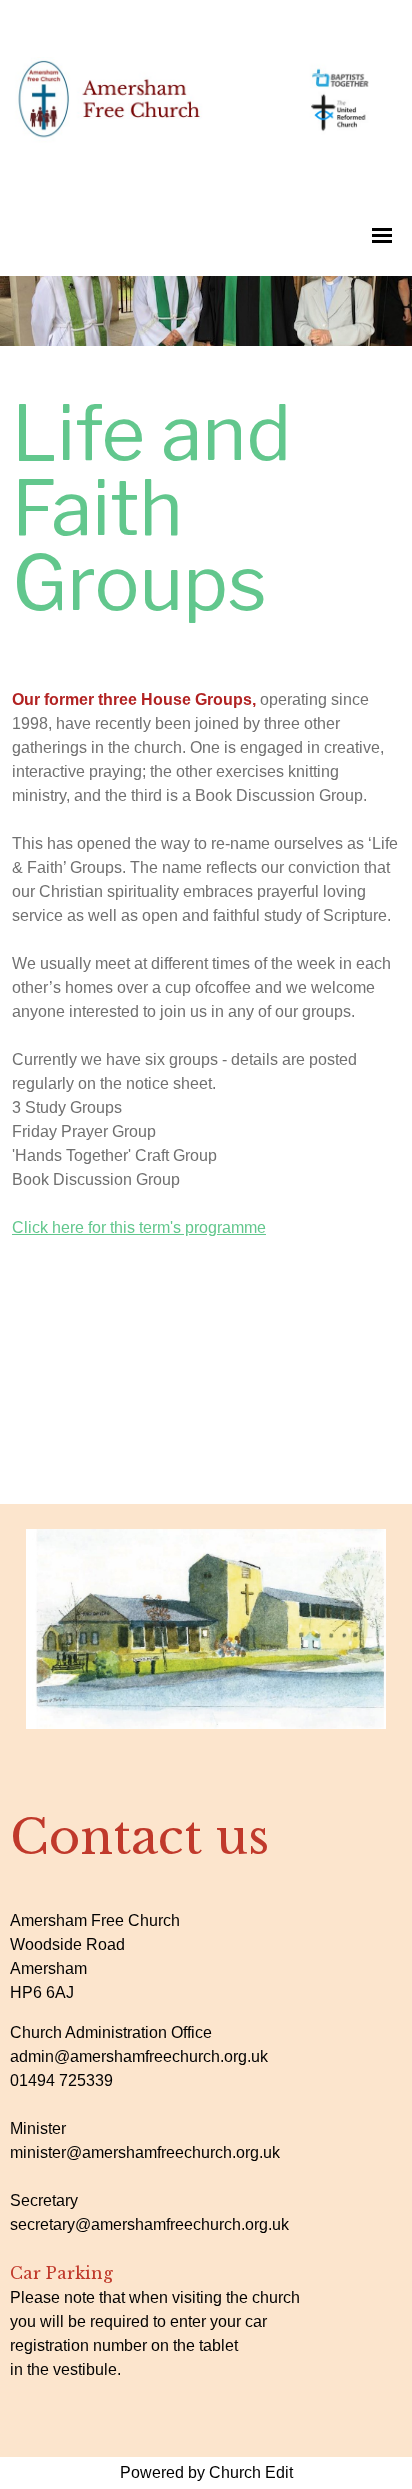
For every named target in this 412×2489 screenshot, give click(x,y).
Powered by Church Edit (206, 2472)
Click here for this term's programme (139, 1227)
